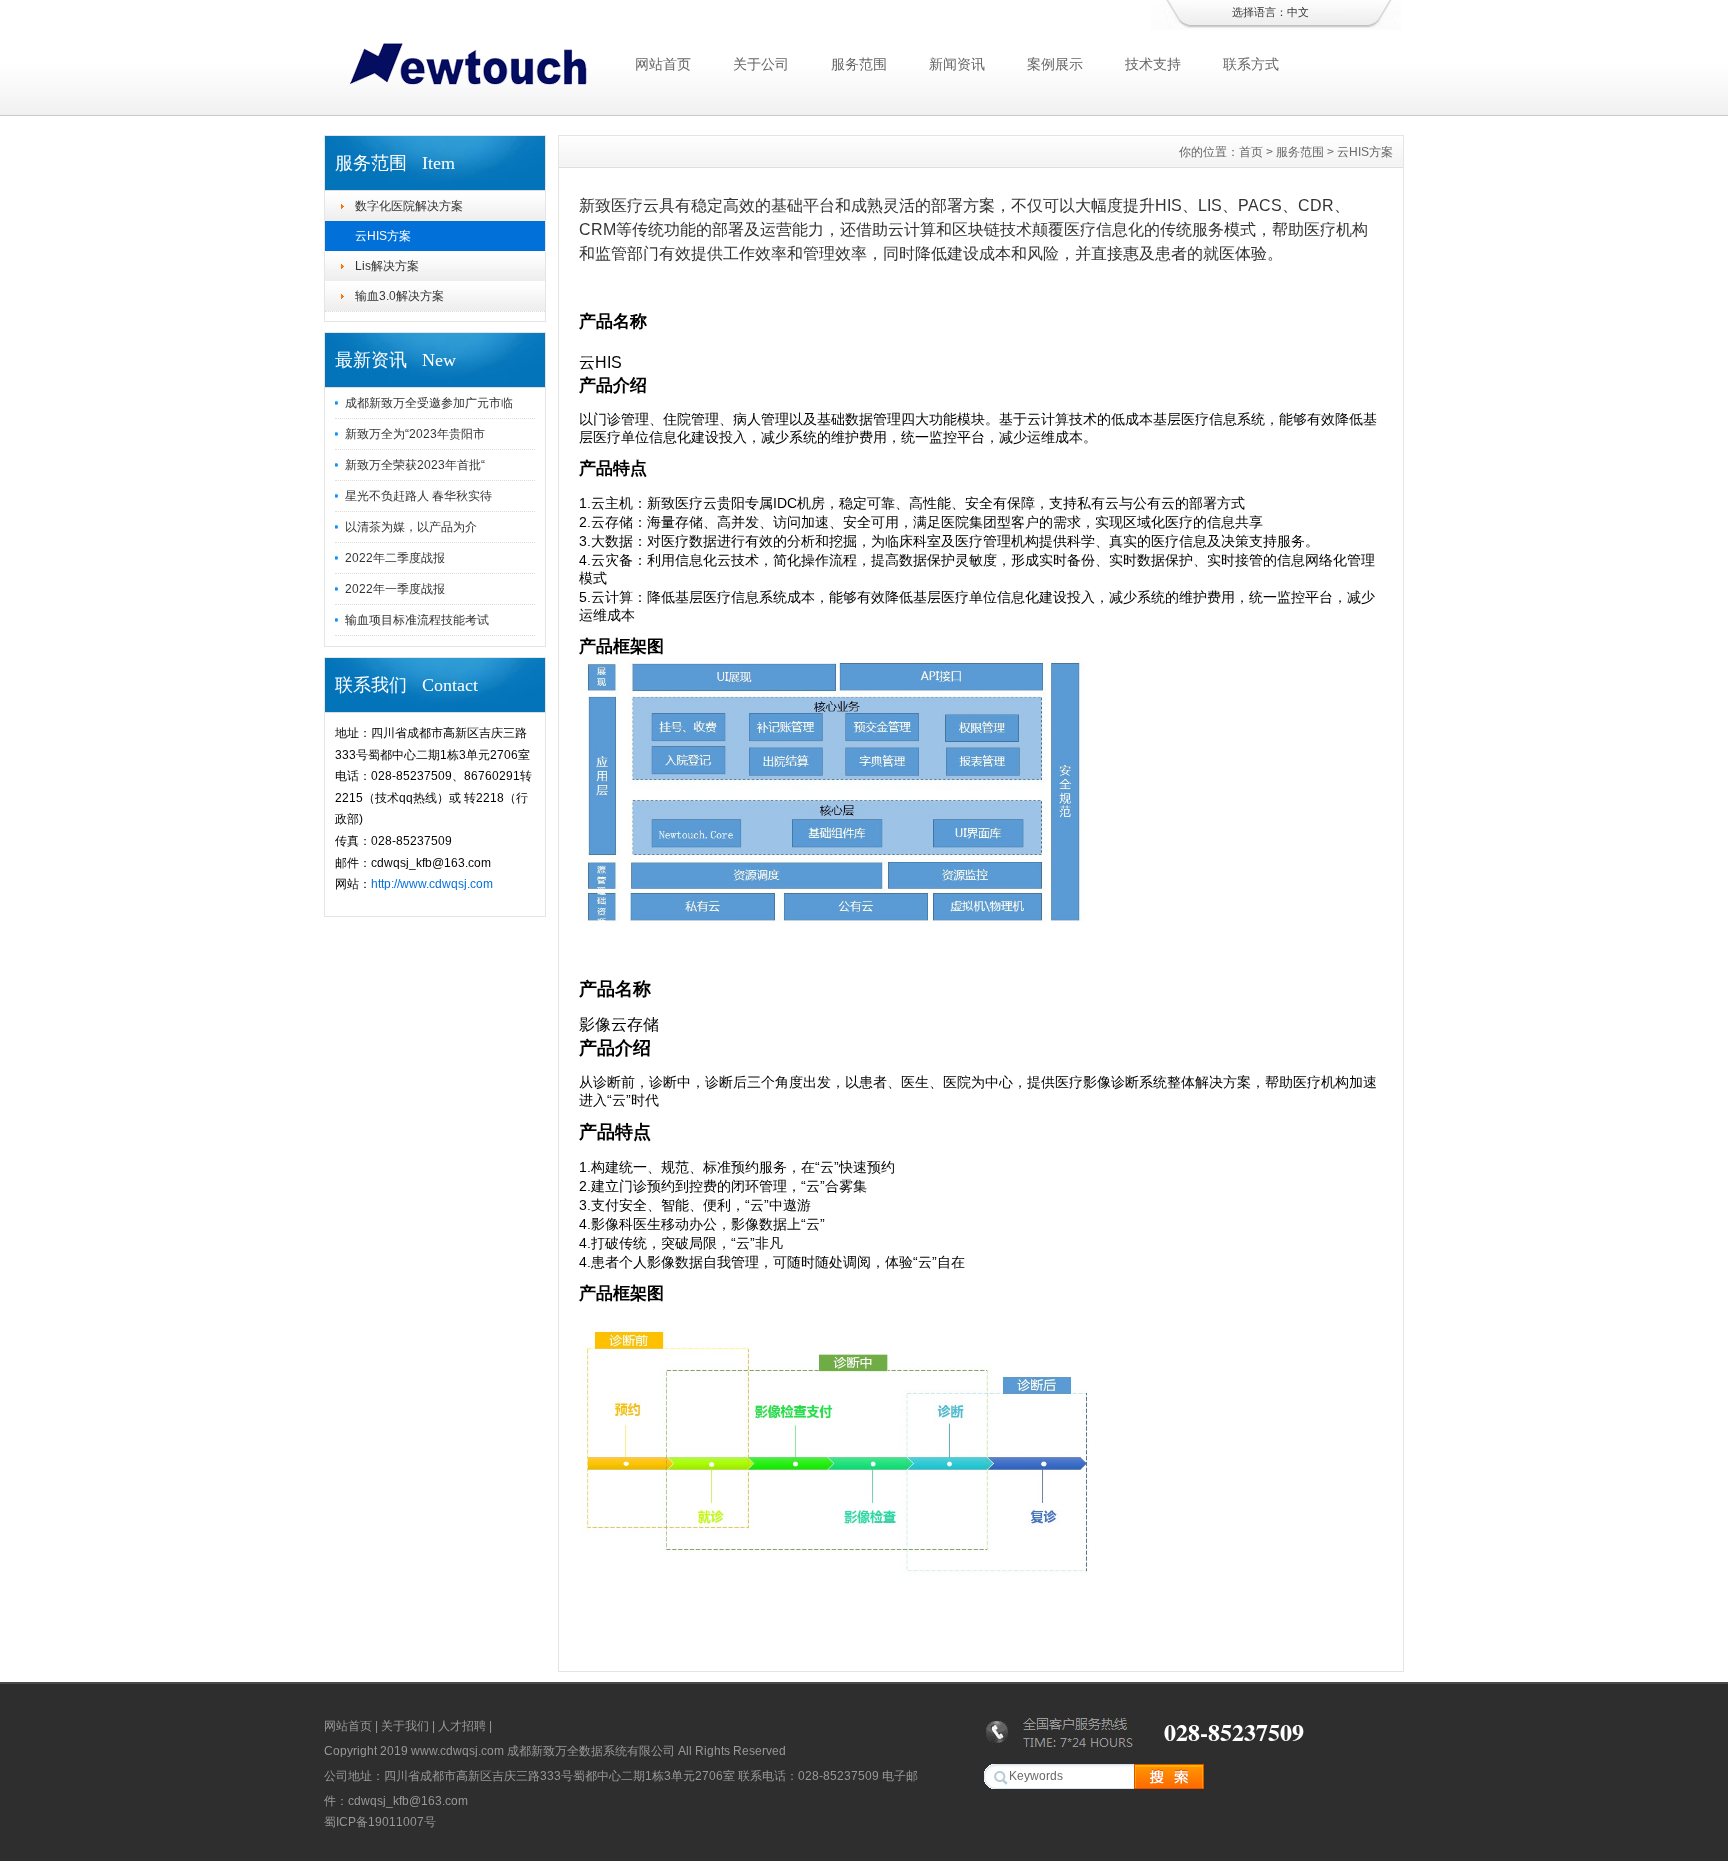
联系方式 (1251, 64)
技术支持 (1153, 64)
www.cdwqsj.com (457, 1751)
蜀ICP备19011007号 (380, 1822)
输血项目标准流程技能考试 (417, 620)
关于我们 (405, 1726)
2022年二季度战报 (395, 558)
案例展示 (1055, 64)
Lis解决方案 (387, 266)
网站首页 (663, 64)
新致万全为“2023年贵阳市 (415, 434)
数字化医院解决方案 (409, 206)
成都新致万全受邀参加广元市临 (429, 403)
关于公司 (761, 64)
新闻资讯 (957, 64)
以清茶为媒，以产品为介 (411, 527)
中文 (1298, 12)
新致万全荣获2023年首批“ (415, 465)
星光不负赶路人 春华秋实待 (418, 496)
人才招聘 (462, 1726)
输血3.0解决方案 (399, 296)
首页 (1251, 152)
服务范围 (859, 64)
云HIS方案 (383, 236)
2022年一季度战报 (395, 589)
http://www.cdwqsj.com (432, 884)
